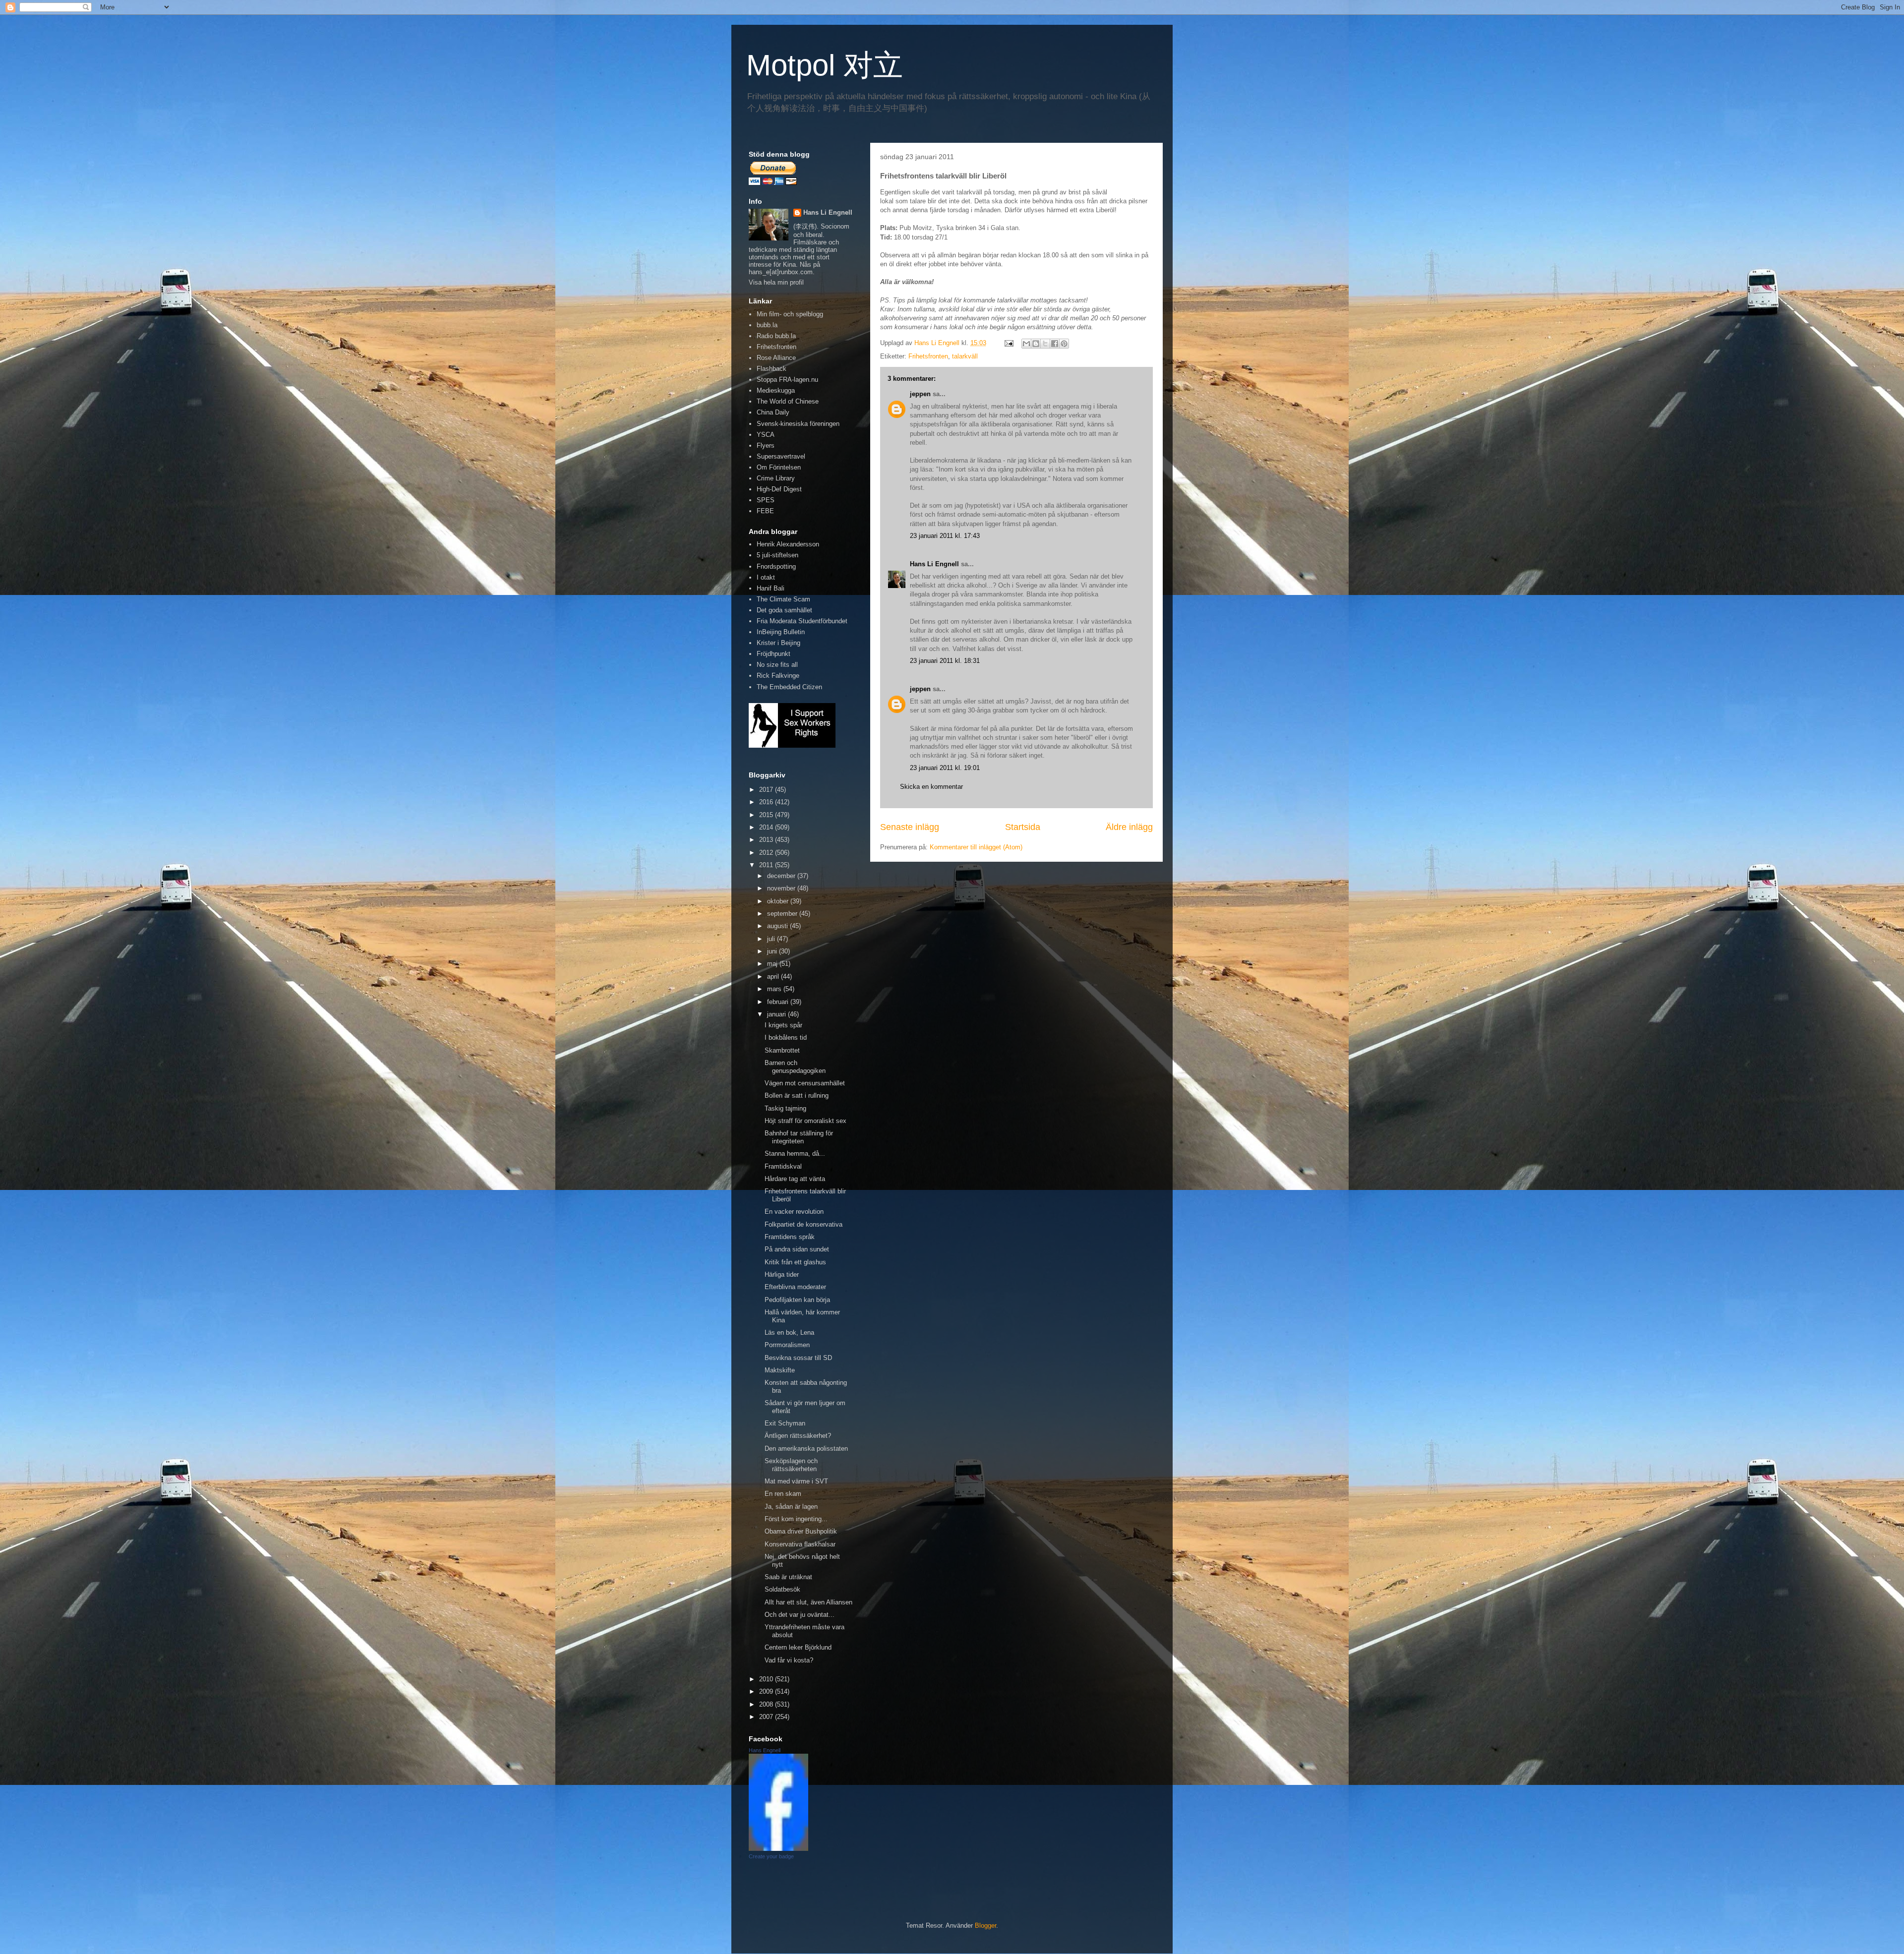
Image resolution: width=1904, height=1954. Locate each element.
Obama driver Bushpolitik (801, 1531)
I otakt (766, 577)
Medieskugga (776, 390)
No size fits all (777, 665)
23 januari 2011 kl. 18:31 (945, 661)
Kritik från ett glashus (795, 1262)
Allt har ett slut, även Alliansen (808, 1602)
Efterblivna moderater (795, 1287)
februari (779, 1002)
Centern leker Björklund (798, 1647)
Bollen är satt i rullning (797, 1095)
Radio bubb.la (776, 336)
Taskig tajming (785, 1108)
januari (777, 1014)
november (782, 888)
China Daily (773, 412)
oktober (779, 901)
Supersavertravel (781, 456)
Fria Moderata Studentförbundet (802, 621)
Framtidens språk (790, 1237)
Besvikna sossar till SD (798, 1358)
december (782, 876)
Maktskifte (780, 1370)
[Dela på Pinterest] (1064, 344)
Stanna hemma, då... (795, 1154)
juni (773, 951)
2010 (767, 1679)
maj (773, 964)
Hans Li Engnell (935, 564)
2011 (767, 865)
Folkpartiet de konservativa (803, 1224)
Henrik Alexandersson (788, 544)
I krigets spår (783, 1025)
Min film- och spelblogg (790, 314)
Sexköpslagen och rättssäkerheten (791, 1465)
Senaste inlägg (910, 827)
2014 (767, 827)
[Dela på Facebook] (1055, 344)
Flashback (772, 369)
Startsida (1023, 827)
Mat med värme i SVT (796, 1481)
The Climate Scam (783, 599)
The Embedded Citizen (789, 687)
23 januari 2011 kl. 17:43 (945, 536)
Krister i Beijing (778, 643)
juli (772, 939)
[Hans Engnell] (778, 1849)
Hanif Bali (771, 588)
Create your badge (771, 1856)
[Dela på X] (1045, 344)
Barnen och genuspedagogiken (795, 1067)
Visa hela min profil (776, 282)
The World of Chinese (788, 401)
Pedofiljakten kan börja (797, 1300)
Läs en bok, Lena (789, 1332)
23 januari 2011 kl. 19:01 (945, 768)
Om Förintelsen (779, 467)
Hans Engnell (765, 1750)
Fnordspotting (776, 566)
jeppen (920, 394)
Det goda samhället (784, 610)
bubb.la (767, 325)
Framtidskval (783, 1166)
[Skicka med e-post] (1026, 344)
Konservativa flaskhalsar (800, 1544)
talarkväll (965, 356)
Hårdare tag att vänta (795, 1179)
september (783, 914)
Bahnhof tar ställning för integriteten (799, 1137)
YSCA (766, 435)
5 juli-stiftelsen (777, 555)
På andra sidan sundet (797, 1249)
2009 (767, 1691)
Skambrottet (782, 1050)
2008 (767, 1704)
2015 (767, 815)
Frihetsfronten (928, 356)
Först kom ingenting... (796, 1519)
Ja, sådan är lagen (791, 1507)
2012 (767, 853)
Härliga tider (782, 1274)
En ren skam (783, 1494)
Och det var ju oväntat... (800, 1615)
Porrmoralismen (787, 1345)
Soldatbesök (782, 1589)
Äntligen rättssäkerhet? (798, 1436)
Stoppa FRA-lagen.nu (787, 380)
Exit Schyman (785, 1423)
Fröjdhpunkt (773, 654)
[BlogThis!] (1036, 344)
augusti (778, 926)
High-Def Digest (779, 489)
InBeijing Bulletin (781, 632)
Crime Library (776, 478)
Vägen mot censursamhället (805, 1083)
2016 (767, 802)
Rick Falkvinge (778, 676)
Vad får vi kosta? (789, 1660)
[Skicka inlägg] (1008, 343)
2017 (767, 790)
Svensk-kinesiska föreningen (798, 424)
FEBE (765, 511)
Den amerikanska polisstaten (806, 1449)
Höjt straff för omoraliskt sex (805, 1121)
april (774, 977)
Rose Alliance (776, 358)
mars (775, 989)
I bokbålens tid (786, 1037)
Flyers (766, 445)
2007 (767, 1717)
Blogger (985, 1925)
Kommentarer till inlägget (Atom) (976, 847)
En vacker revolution (794, 1212)
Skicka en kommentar (931, 787)
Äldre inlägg (1129, 827)
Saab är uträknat (788, 1577)
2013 (767, 840)
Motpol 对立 (825, 65)
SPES (766, 500)
